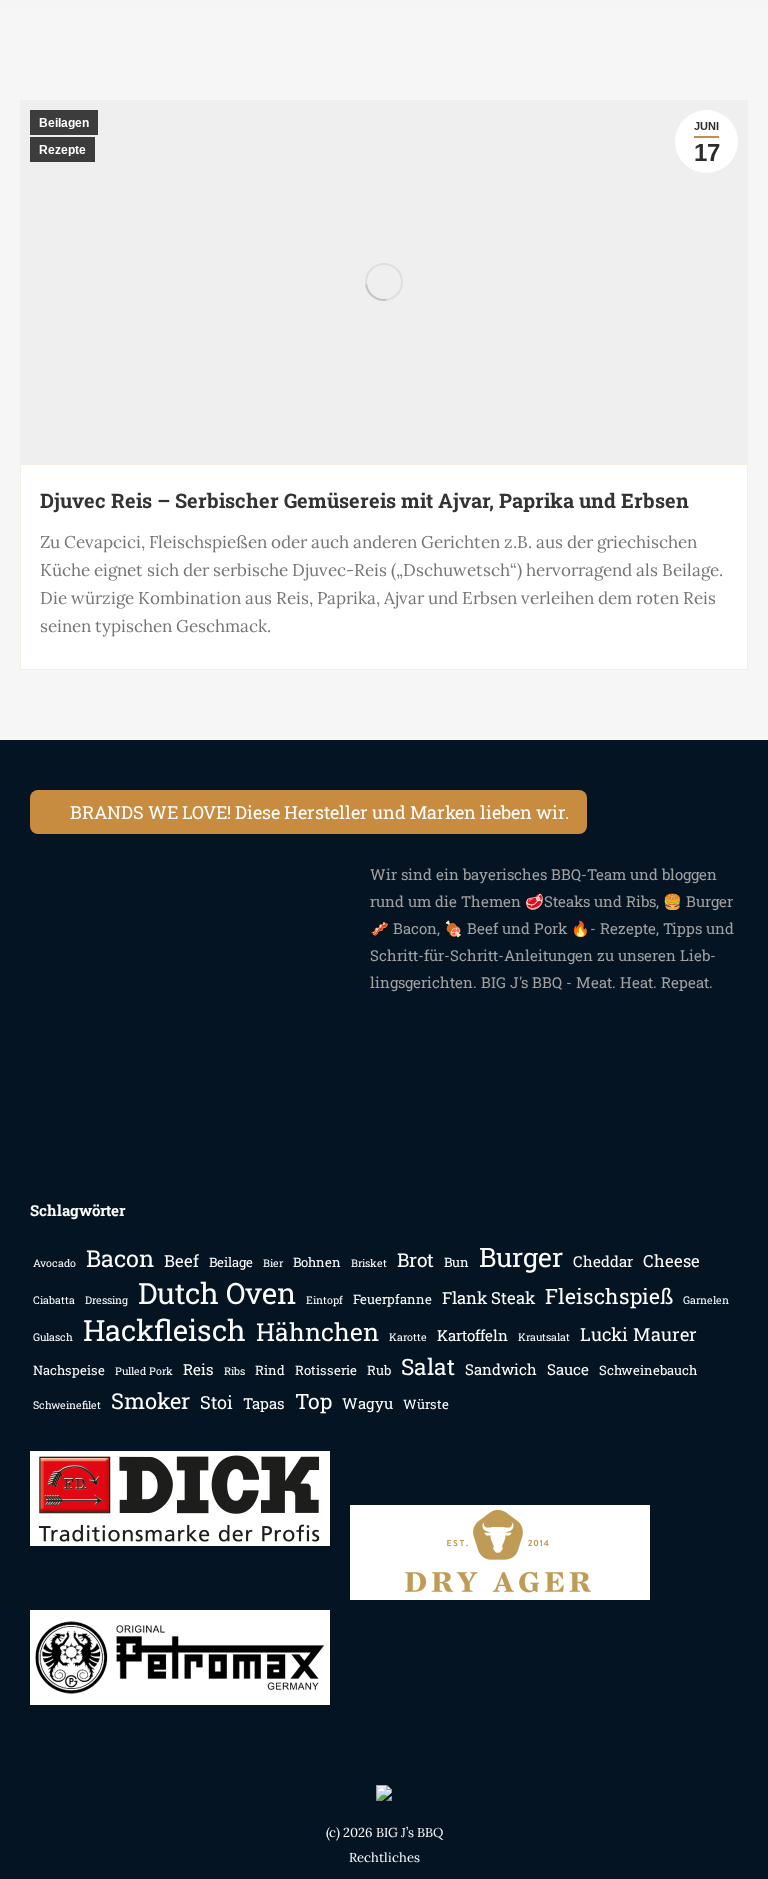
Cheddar (603, 1261)
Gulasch (53, 1337)
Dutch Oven (217, 1292)
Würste (426, 1404)
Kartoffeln (472, 1335)
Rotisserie (326, 1370)
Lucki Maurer (638, 1334)
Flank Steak (488, 1298)
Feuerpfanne (392, 1299)
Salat (428, 1366)
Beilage (231, 1262)
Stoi (216, 1402)
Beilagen (64, 123)
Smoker (150, 1400)
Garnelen (706, 1300)
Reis (198, 1369)
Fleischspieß (609, 1296)
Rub (379, 1370)
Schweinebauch (648, 1370)
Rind (270, 1370)
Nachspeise (69, 1370)
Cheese (671, 1261)
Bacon (120, 1258)
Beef (181, 1261)
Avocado (54, 1263)
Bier (273, 1263)
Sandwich (501, 1369)
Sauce (568, 1369)
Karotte (408, 1337)
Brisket (369, 1263)
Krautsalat (544, 1337)
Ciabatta (54, 1300)
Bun (456, 1262)
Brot (415, 1259)
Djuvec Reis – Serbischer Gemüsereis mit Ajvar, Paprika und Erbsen (364, 500)
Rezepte (62, 150)
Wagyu (367, 1403)
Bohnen (317, 1262)
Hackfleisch (164, 1329)
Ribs (234, 1371)
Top (313, 1401)
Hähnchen (317, 1331)
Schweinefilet (67, 1405)
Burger (521, 1256)
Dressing (106, 1300)
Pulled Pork (144, 1371)
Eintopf (324, 1300)
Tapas (264, 1403)
